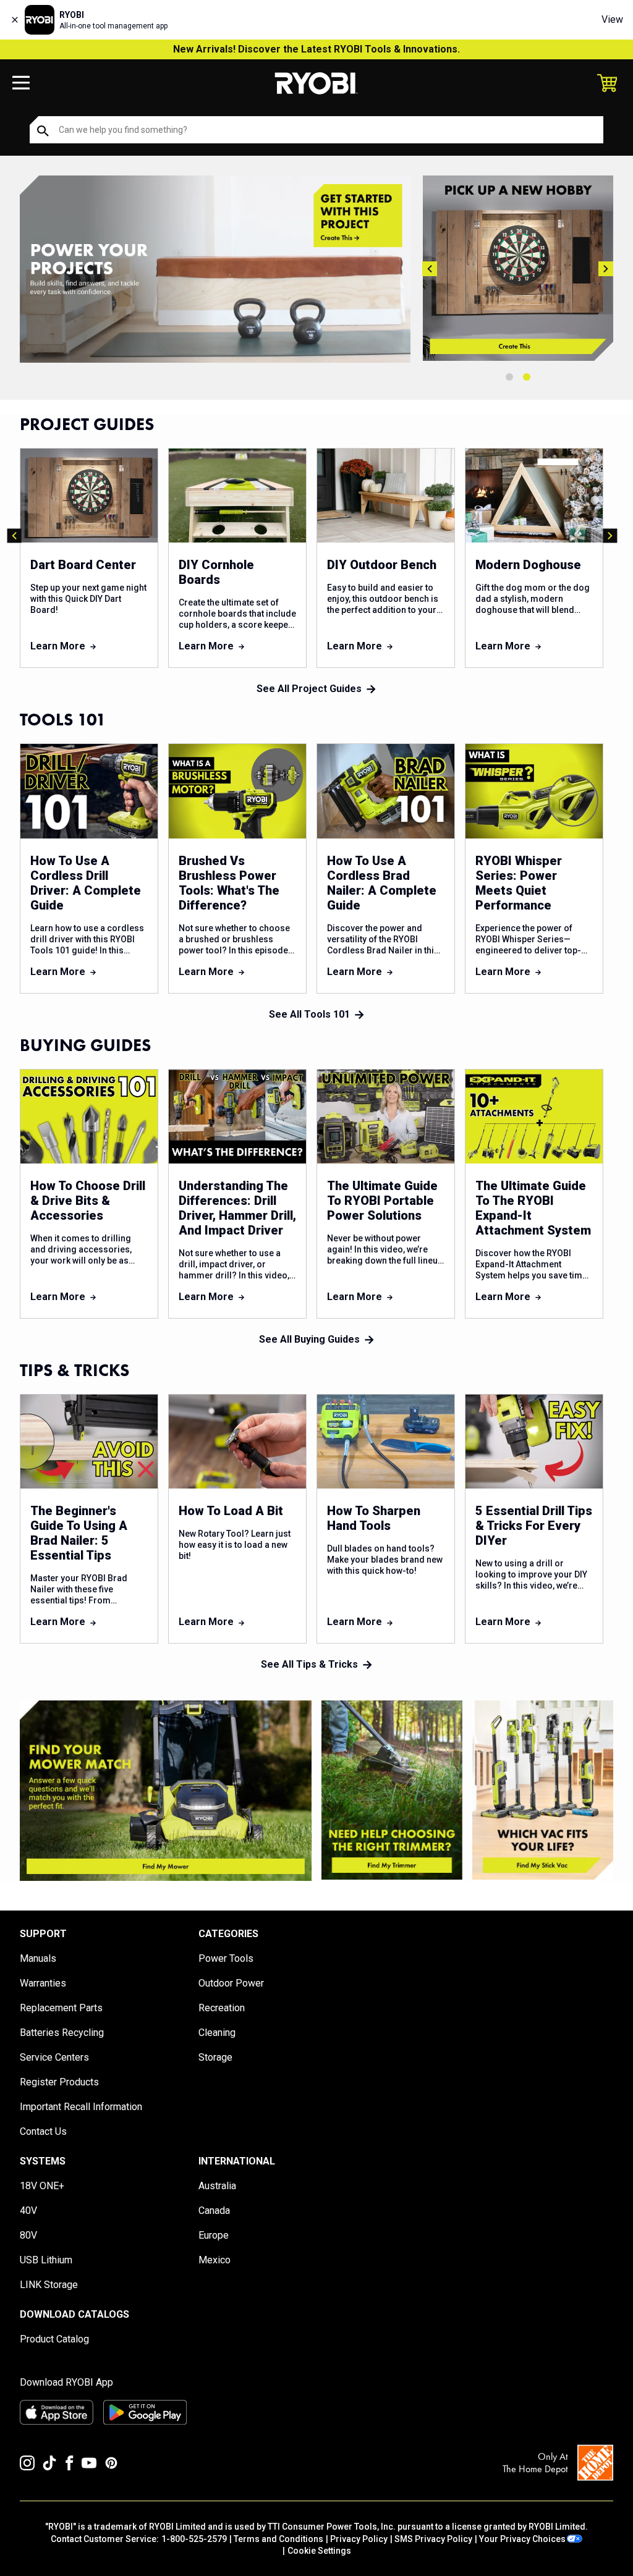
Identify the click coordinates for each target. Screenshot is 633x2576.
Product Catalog (54, 2339)
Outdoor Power (231, 1983)
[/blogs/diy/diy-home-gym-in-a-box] (215, 269)
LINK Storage (49, 2285)
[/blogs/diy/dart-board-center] (518, 268)
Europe (214, 2235)
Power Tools (226, 1958)
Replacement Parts (61, 2008)
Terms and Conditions (278, 2539)
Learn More (58, 646)
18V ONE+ (42, 2186)
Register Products (59, 2082)
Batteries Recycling (62, 2033)
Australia (217, 2186)
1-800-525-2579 (194, 2539)
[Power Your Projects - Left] (166, 1791)
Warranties (43, 1983)
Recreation (222, 2008)
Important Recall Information (81, 2107)
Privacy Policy (359, 2539)
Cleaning (217, 2033)
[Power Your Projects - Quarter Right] (543, 1790)
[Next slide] (606, 269)
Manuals (38, 1958)
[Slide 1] (509, 377)
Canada (214, 2211)
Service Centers (54, 2057)
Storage (215, 2057)
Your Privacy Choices (522, 2539)
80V (28, 2235)
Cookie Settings (319, 2551)
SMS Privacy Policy (433, 2539)
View (612, 19)
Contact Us (43, 2131)
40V (28, 2211)
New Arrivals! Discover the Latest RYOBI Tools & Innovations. (316, 49)
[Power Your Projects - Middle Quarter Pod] (392, 1790)
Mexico (215, 2260)
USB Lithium (46, 2260)
